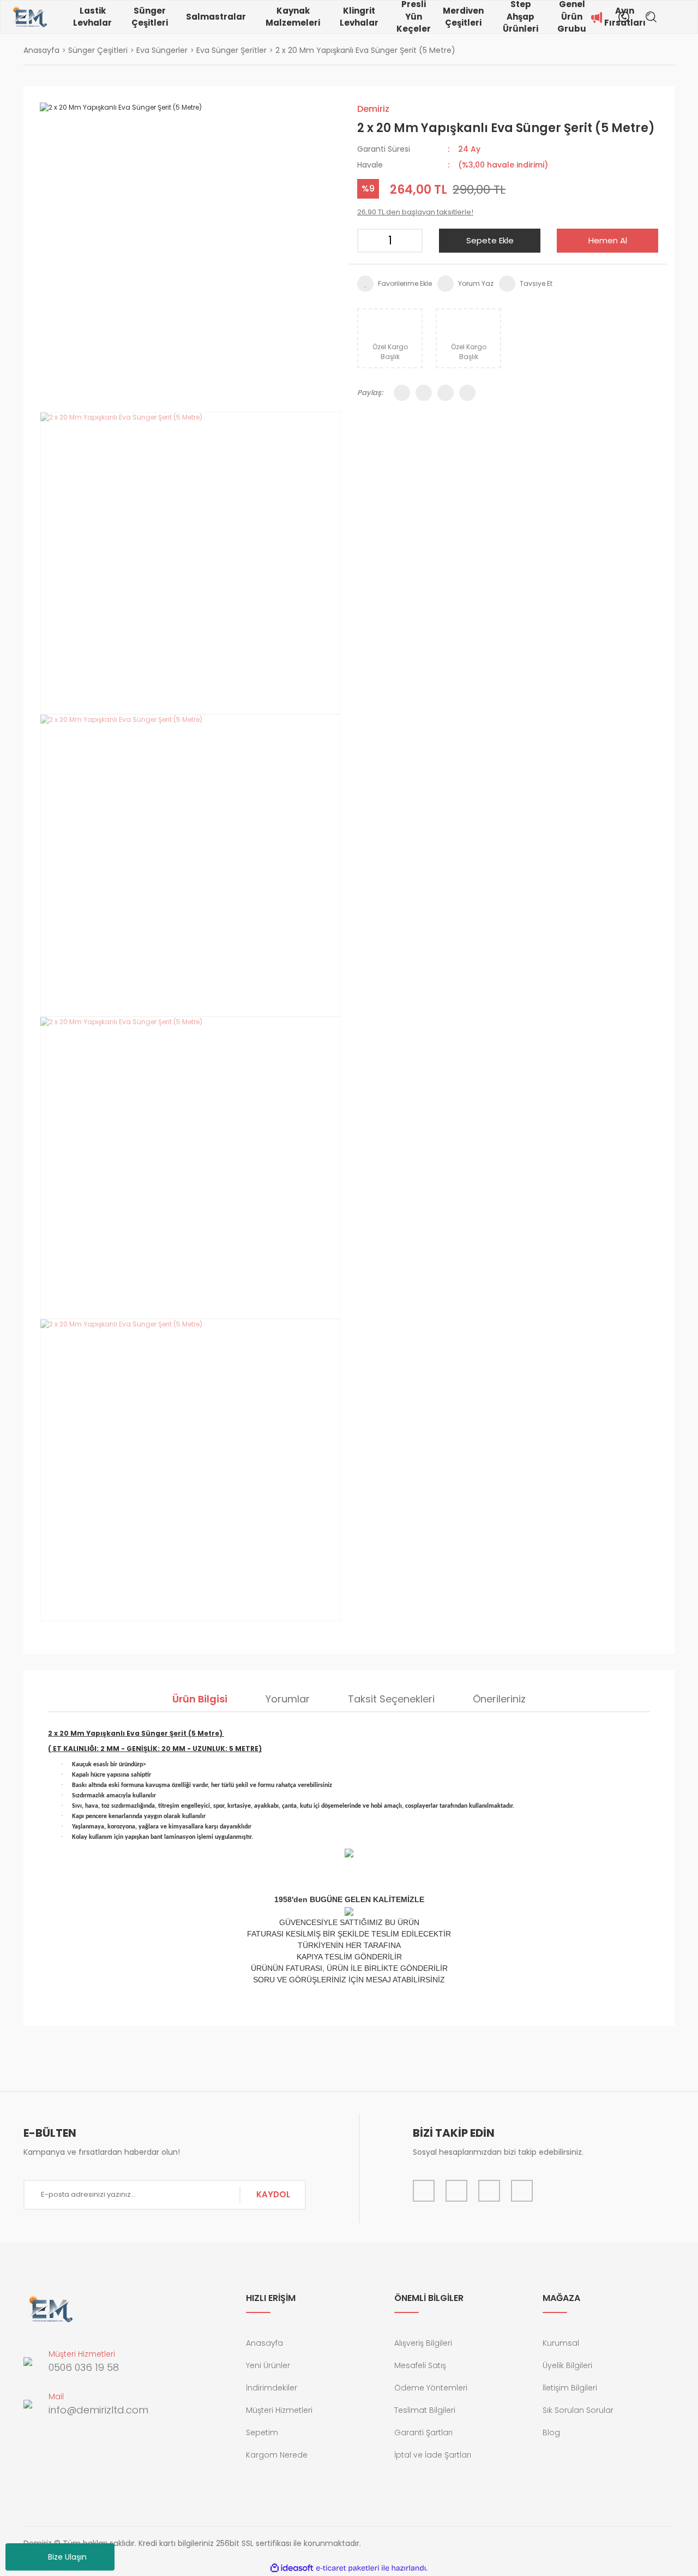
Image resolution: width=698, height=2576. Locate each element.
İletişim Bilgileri (570, 2388)
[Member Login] (673, 17)
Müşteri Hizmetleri (279, 2410)
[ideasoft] (292, 2568)
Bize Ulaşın (67, 2557)
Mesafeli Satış (420, 2365)
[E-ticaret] (348, 2568)
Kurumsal (561, 2343)
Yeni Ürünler (268, 2365)
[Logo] (30, 17)
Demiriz (373, 109)
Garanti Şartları (423, 2432)
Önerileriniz (499, 1699)
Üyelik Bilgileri (567, 2365)
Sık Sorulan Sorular (578, 2410)
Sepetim (262, 2432)
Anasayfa (264, 2343)
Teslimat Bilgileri (425, 2410)
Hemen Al (608, 240)
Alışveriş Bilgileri (423, 2343)
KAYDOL (273, 2194)
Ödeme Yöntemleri (431, 2388)
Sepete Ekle (490, 240)
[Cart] (689, 17)
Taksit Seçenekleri (391, 1699)
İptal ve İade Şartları (433, 2455)
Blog (551, 2432)
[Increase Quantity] (411, 241)
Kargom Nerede (277, 2455)
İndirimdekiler (272, 2388)
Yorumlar (288, 1699)
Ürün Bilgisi (200, 1699)
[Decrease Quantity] (369, 241)
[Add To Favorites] (395, 284)
